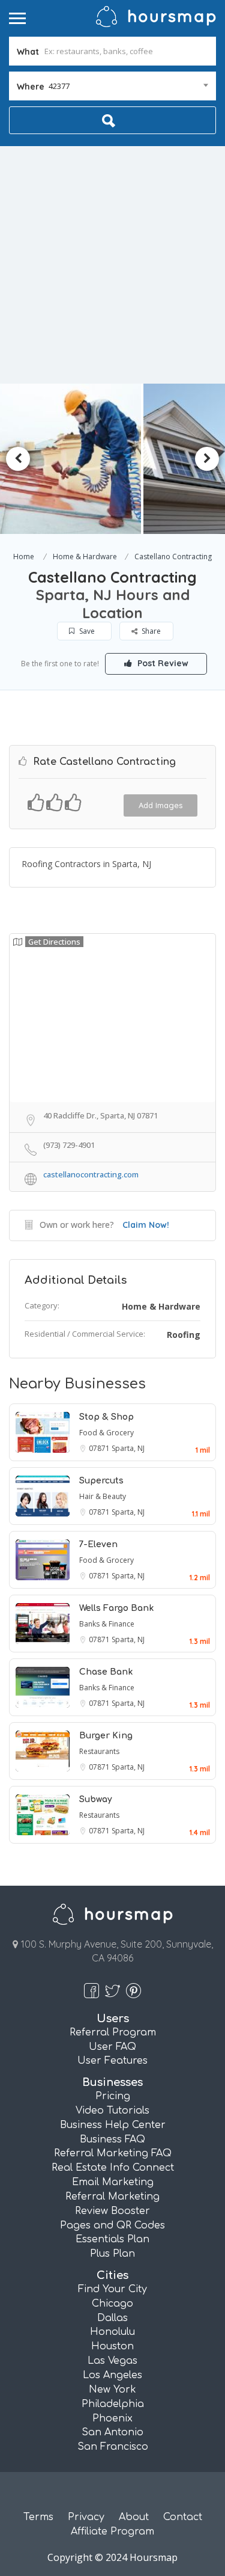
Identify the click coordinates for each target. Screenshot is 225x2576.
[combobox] (112, 86)
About (134, 2517)
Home (24, 557)
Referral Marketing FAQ (113, 2153)
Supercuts (101, 1481)
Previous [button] (18, 459)
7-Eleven (98, 1544)
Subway (96, 1799)
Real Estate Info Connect (113, 2168)
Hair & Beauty (103, 1496)
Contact (183, 2517)
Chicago (112, 2304)
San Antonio (112, 2432)
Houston (112, 2346)
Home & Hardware (85, 557)
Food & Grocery (106, 1433)
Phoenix (112, 2418)
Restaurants (99, 1751)
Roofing (184, 1335)
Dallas (112, 2318)
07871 (100, 1448)
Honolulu (112, 2332)
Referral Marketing (112, 2197)
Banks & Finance (107, 1624)
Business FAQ (112, 2139)
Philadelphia (113, 2404)
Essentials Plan (112, 2239)
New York (112, 2390)
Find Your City (112, 2289)
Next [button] (207, 459)
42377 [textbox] (59, 86)
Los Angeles (112, 2375)
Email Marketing (113, 2182)
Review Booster (112, 2211)
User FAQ (112, 2047)
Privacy (86, 2517)
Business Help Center (113, 2125)
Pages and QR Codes (112, 2225)
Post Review (162, 663)
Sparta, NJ (128, 1448)
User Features (112, 2061)
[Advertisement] (112, 265)
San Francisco (113, 2447)
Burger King (106, 1736)
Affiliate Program (112, 2532)
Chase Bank (106, 1672)
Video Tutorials (112, 2111)
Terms (38, 2517)
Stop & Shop (106, 1417)
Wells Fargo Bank (116, 1608)
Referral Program (113, 2032)
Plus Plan (112, 2254)
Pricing (113, 2096)
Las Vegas (112, 2361)
